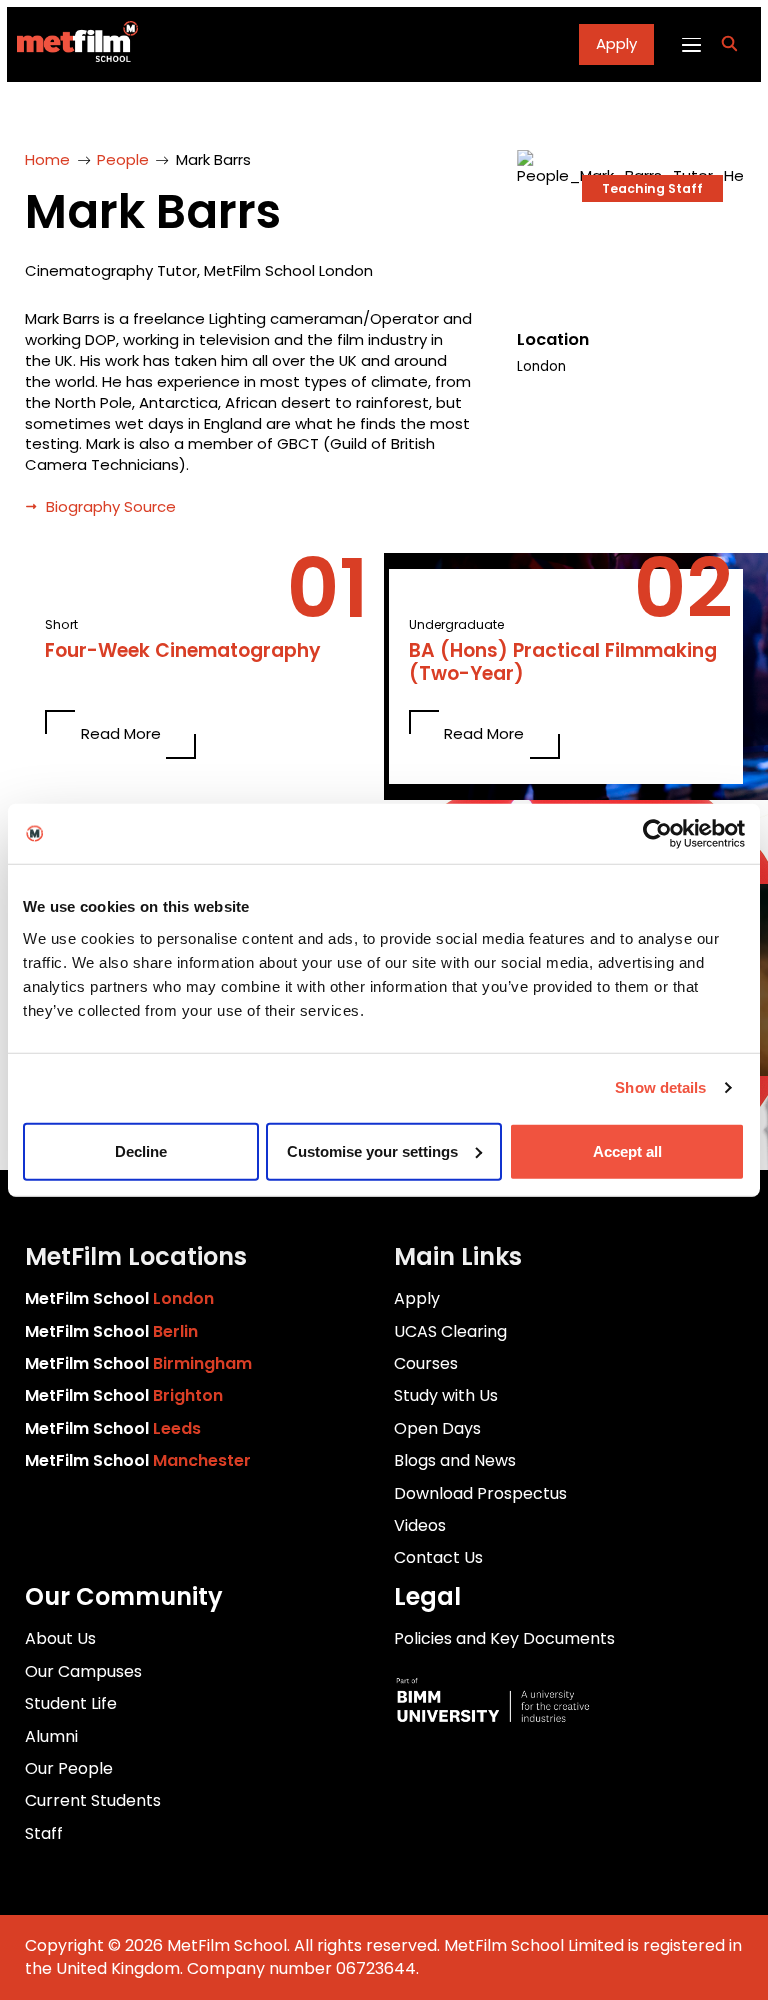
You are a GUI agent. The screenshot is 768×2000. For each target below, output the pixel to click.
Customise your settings (372, 1150)
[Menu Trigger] (690, 44)
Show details (660, 1087)
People (123, 159)
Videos (420, 1525)
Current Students (93, 1800)
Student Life (71, 1703)
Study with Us (446, 1395)
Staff (44, 1833)
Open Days (437, 1428)
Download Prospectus (480, 1493)
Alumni (51, 1736)
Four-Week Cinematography (183, 651)
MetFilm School (119, 1298)
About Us (60, 1638)
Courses (426, 1363)
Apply (616, 43)
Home (47, 159)
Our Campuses (83, 1671)
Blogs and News (455, 1460)
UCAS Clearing (450, 1331)
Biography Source (111, 506)
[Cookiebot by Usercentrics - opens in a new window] (657, 834)
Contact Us (438, 1557)
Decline (141, 1150)
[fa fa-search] (729, 44)
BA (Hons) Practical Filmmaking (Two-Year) (563, 663)
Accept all (627, 1150)
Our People (69, 1768)
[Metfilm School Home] (72, 44)
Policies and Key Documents (504, 1638)
